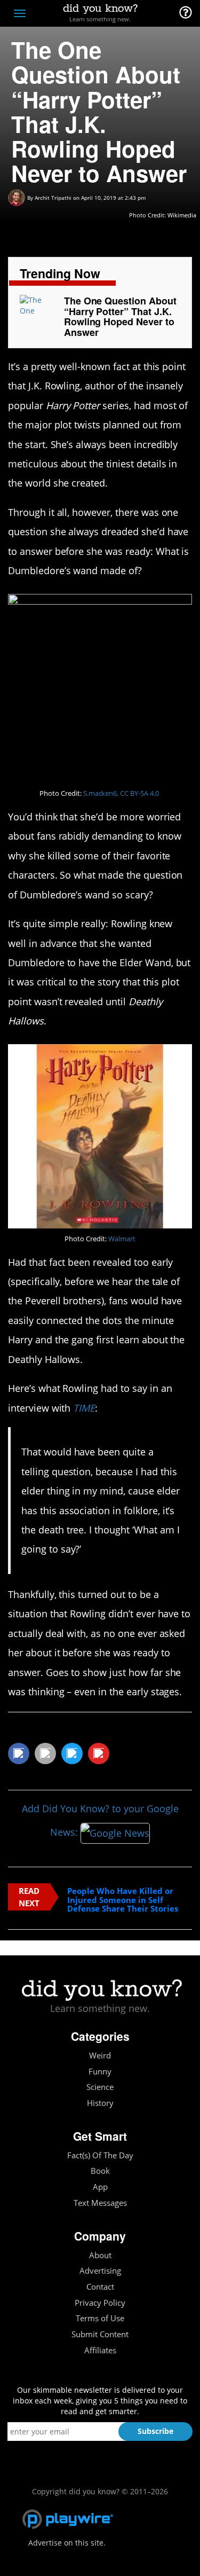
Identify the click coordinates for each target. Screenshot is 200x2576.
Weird (100, 2056)
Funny (100, 2072)
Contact (100, 2287)
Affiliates (100, 2350)
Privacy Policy (100, 2303)
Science (100, 2087)
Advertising (100, 2271)
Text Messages (100, 2203)
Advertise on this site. (67, 2543)
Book (100, 2171)
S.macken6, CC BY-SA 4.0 (121, 793)
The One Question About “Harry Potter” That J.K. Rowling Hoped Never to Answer (120, 316)
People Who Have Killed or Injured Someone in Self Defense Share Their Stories (123, 1900)
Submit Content (100, 2334)
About (100, 2255)
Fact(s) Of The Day (100, 2155)
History (100, 2103)
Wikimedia (182, 215)
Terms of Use (100, 2318)
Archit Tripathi (53, 198)
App (100, 2187)
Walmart (122, 1239)
